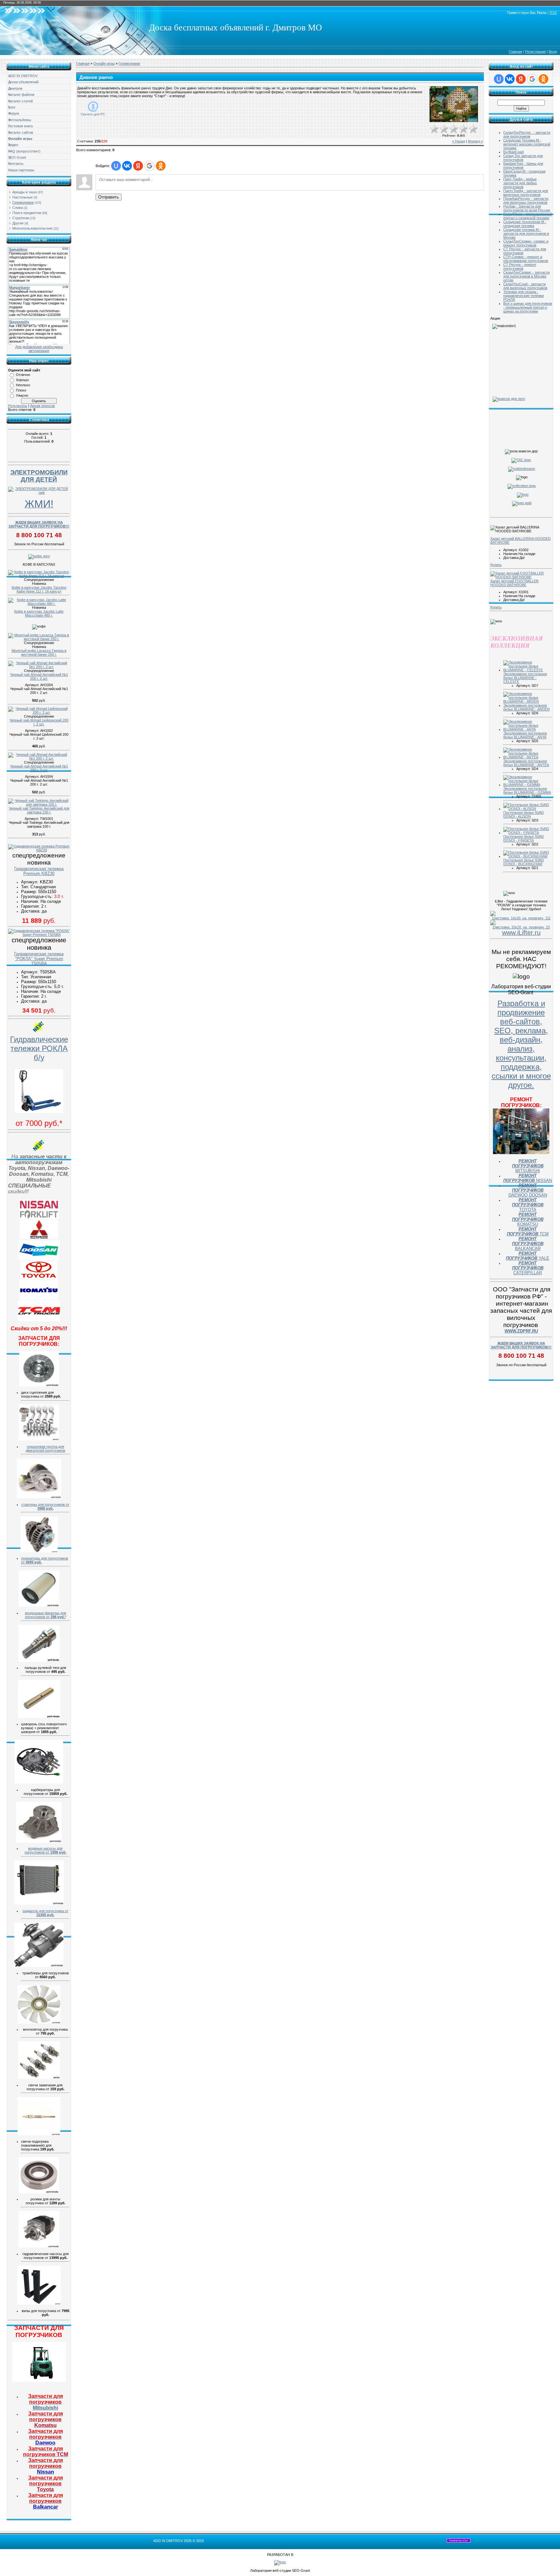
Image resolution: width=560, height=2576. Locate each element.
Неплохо (23, 385)
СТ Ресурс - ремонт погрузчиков (520, 267)
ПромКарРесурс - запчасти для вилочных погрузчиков (526, 200)
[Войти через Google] (149, 166)
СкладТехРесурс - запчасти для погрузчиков (527, 134)
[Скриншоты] (454, 104)
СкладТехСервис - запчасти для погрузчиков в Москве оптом (526, 276)
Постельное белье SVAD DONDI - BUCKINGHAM (524, 862)
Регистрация (535, 51)
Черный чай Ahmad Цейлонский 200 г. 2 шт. (39, 722)
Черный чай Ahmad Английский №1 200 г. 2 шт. (39, 676)
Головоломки (23, 202)
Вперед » (475, 141)
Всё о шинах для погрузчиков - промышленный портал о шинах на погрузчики (528, 307)
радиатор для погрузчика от (46, 1913)
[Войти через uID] (116, 166)
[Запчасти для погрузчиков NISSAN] (39, 1218)
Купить (496, 565)
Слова (17, 208)
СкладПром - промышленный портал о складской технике (528, 216)
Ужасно (22, 395)
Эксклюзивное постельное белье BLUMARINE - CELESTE (525, 678)
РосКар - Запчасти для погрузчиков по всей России (527, 208)
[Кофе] (39, 556)
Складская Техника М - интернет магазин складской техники (527, 144)
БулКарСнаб (513, 152)
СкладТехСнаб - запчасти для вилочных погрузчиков (525, 286)
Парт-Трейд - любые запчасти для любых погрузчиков (520, 183)
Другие (18, 223)
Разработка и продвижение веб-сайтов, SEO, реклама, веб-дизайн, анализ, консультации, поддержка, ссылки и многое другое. (521, 1044)
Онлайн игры (104, 63)
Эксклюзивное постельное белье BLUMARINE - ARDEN (526, 707)
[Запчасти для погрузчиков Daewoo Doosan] (39, 1259)
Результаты (18, 406)
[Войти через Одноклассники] (161, 166)
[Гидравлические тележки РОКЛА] (39, 1112)
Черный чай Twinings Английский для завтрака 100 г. (39, 810)
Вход (553, 51)
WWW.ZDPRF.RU (521, 1331)
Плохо (21, 390)
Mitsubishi (46, 2402)
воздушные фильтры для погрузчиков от (46, 1615)
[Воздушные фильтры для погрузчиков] (39, 1606)
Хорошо (22, 380)
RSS (553, 13)
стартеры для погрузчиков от (45, 1506)
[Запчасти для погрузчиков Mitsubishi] (39, 1238)
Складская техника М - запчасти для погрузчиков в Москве (526, 233)
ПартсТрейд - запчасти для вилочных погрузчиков (526, 193)
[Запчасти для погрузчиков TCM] (39, 1320)
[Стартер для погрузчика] (39, 1497)
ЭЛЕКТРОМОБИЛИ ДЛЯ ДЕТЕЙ (39, 476)
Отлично (23, 375)
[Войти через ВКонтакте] (127, 166)
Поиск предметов (27, 213)
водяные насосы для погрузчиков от (46, 1850)
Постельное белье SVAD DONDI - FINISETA (524, 838)
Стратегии (21, 218)
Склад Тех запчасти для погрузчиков (523, 158)
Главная (515, 51)
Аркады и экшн (25, 192)
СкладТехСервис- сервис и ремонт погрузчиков (526, 243)
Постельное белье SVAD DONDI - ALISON (524, 814)
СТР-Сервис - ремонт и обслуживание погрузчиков (526, 259)
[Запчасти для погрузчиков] (39, 2380)
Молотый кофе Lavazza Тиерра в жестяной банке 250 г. (39, 653)
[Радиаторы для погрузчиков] (39, 1903)
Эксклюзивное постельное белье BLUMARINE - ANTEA (526, 763)
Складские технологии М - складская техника (525, 224)
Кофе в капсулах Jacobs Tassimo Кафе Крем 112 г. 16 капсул (39, 589)
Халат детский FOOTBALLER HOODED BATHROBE (514, 583)
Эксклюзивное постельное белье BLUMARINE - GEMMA (527, 790)
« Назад (459, 141)
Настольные (23, 197)
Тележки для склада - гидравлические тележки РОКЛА (524, 296)
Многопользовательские (32, 228)
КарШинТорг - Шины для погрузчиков (523, 165)
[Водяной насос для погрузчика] (39, 1841)
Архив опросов (42, 406)
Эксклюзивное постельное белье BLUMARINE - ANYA (525, 735)
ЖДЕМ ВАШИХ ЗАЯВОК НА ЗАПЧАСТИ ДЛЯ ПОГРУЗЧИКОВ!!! (39, 524)
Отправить (109, 197)
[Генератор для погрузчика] (39, 1551)
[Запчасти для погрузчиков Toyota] (39, 1278)
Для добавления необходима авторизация (39, 349)
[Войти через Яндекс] (138, 166)
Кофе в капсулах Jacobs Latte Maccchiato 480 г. (39, 613)
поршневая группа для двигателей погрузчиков (45, 1448)
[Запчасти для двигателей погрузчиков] (39, 1439)
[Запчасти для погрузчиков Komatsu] (39, 1298)
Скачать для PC (93, 114)
